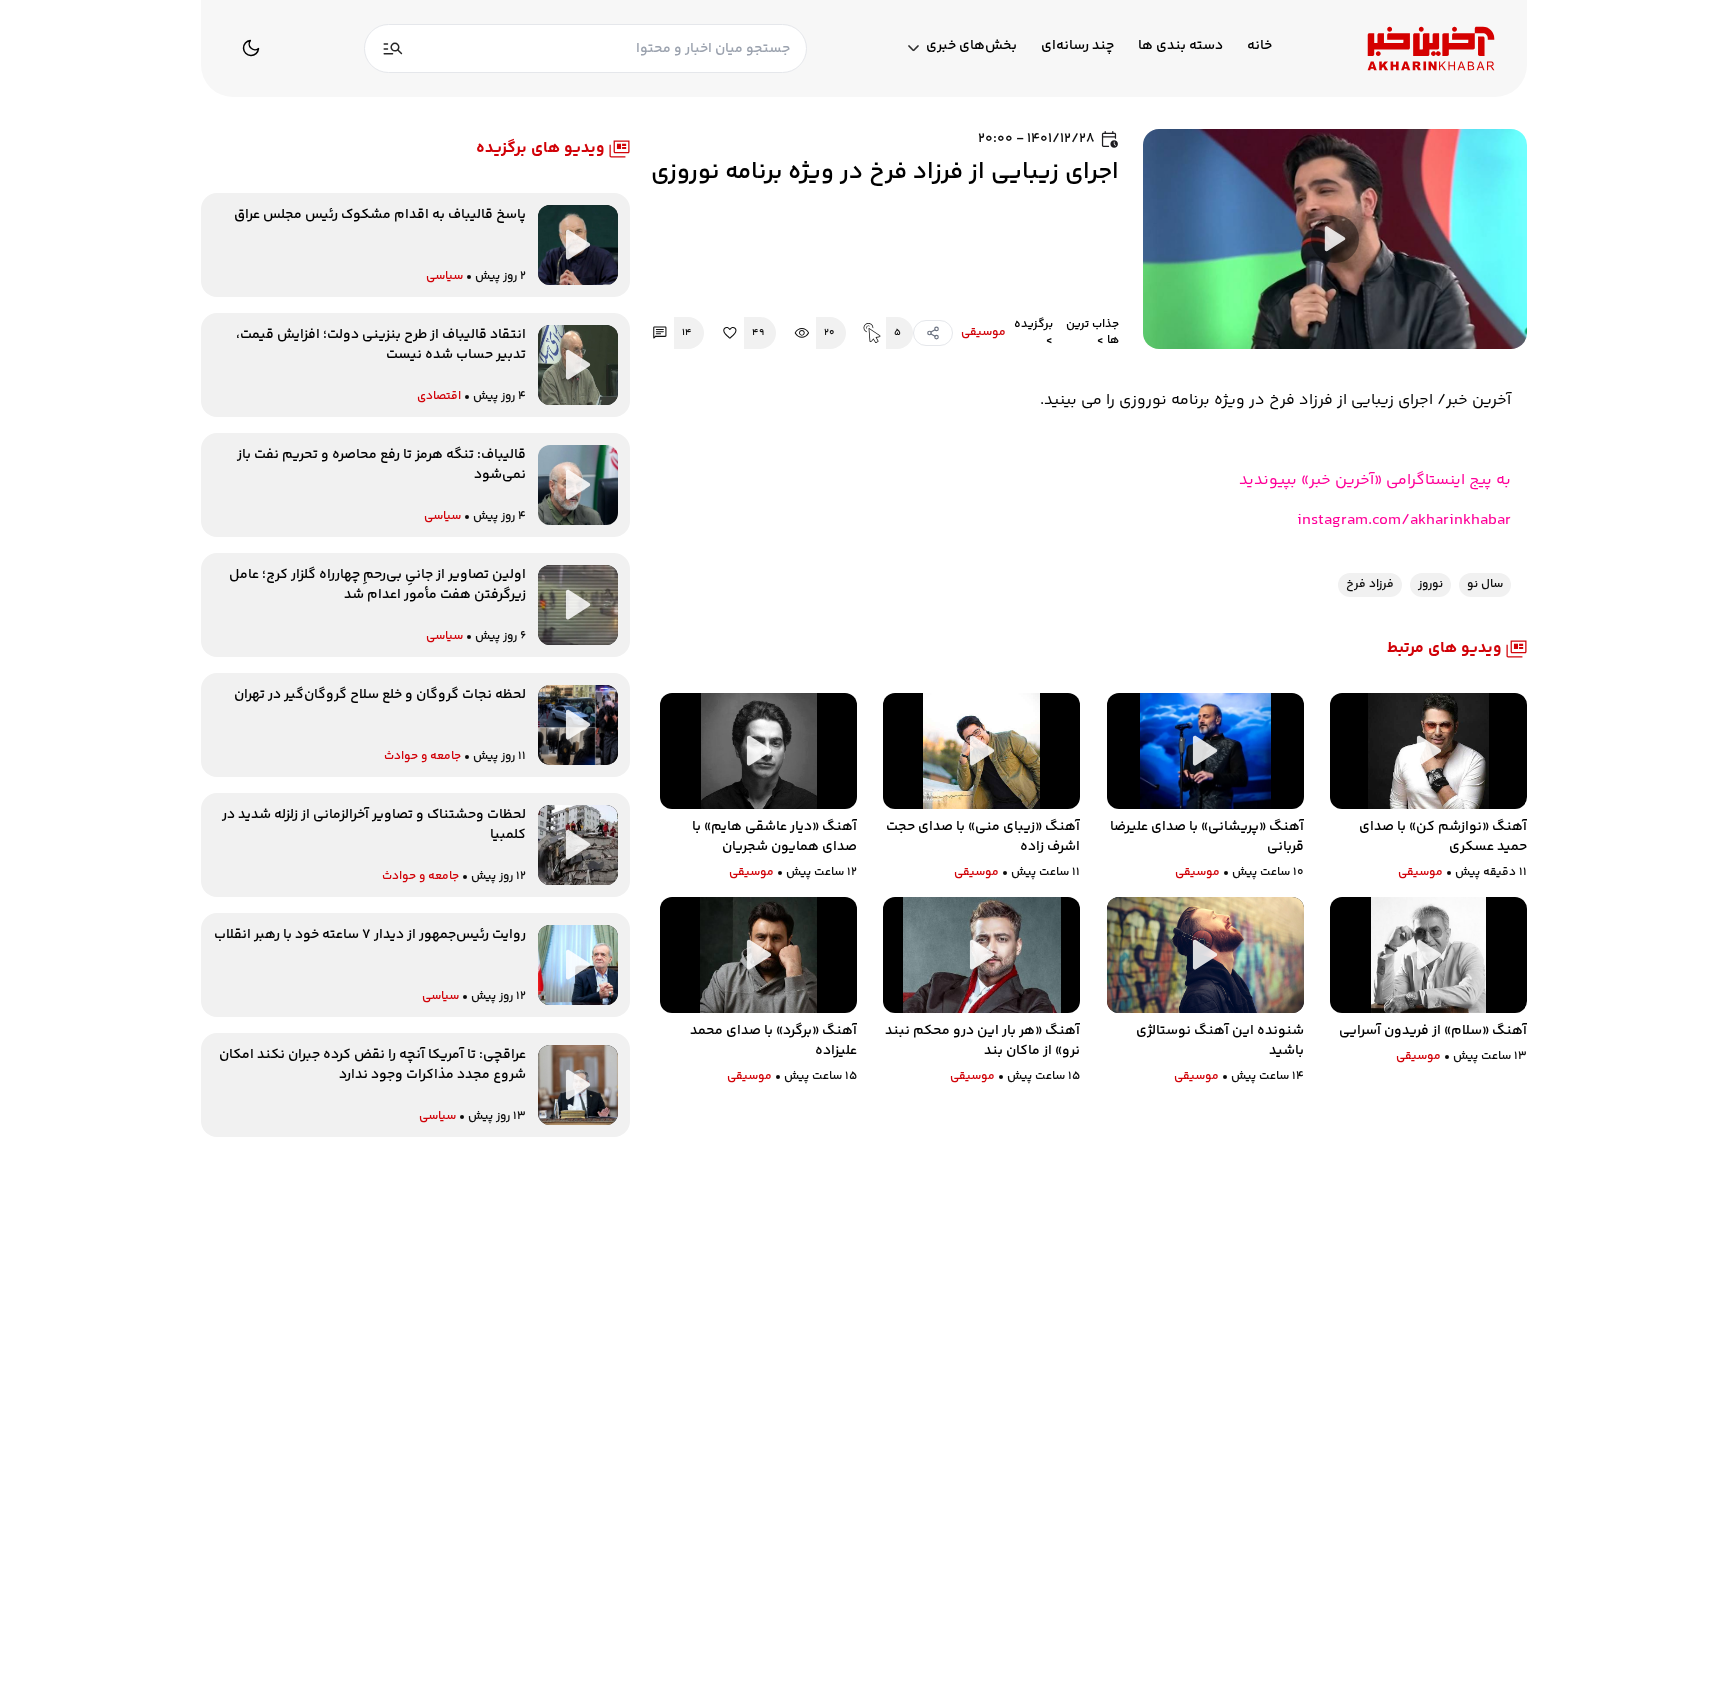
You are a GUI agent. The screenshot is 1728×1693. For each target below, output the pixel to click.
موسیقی (983, 333)
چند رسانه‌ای (1077, 46)
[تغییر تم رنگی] (251, 48)
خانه (1259, 46)
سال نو (1485, 584)
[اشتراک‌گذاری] (933, 333)
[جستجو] (393, 48)
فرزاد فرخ (1370, 584)
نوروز (1430, 584)
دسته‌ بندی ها (1180, 46)
